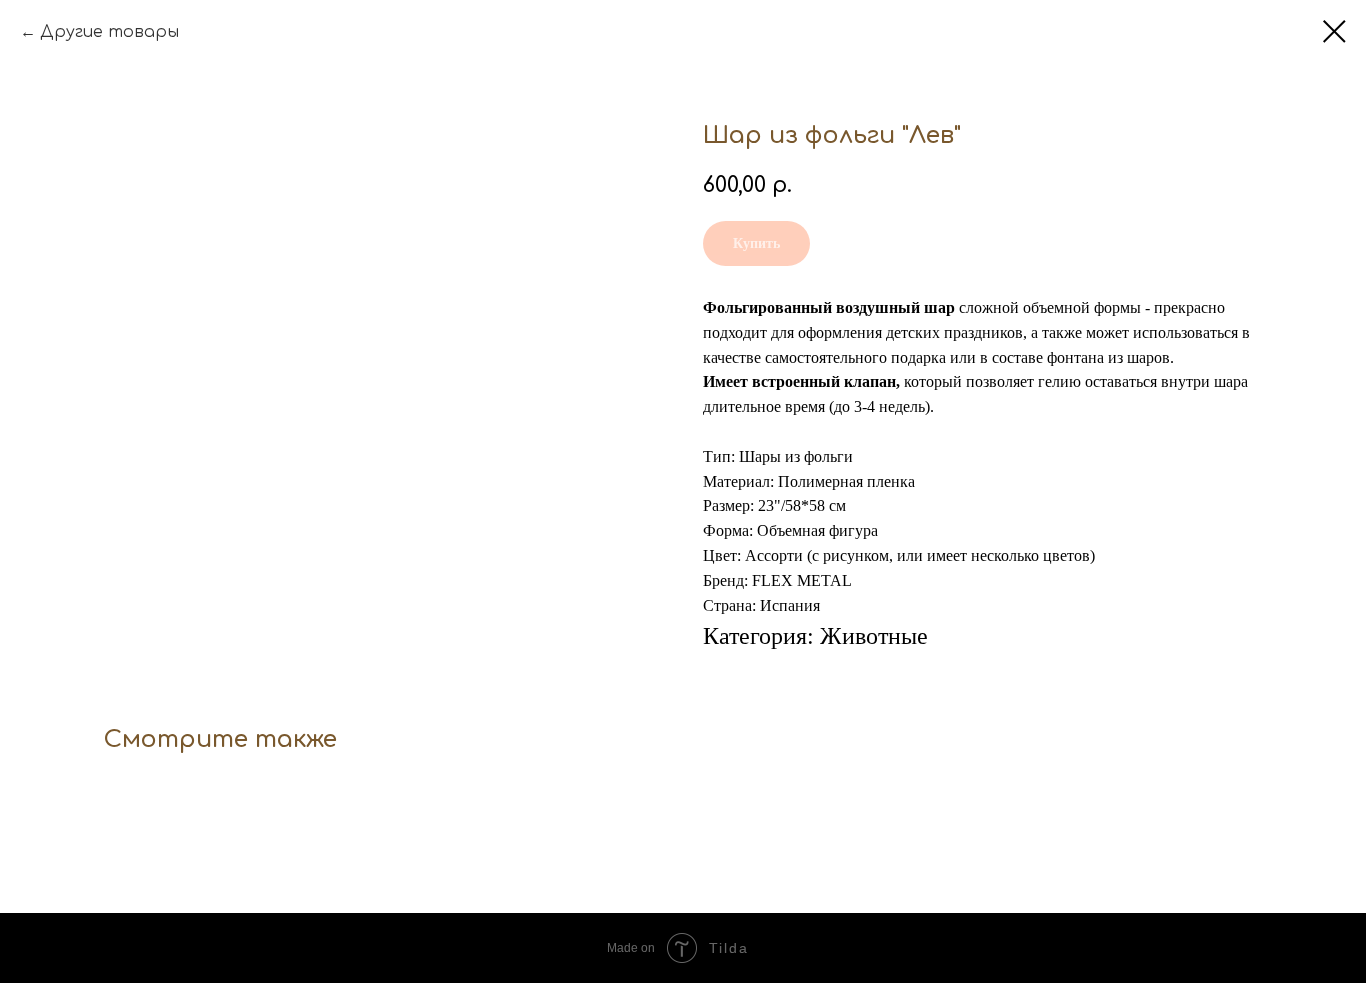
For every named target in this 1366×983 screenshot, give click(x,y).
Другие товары (109, 32)
